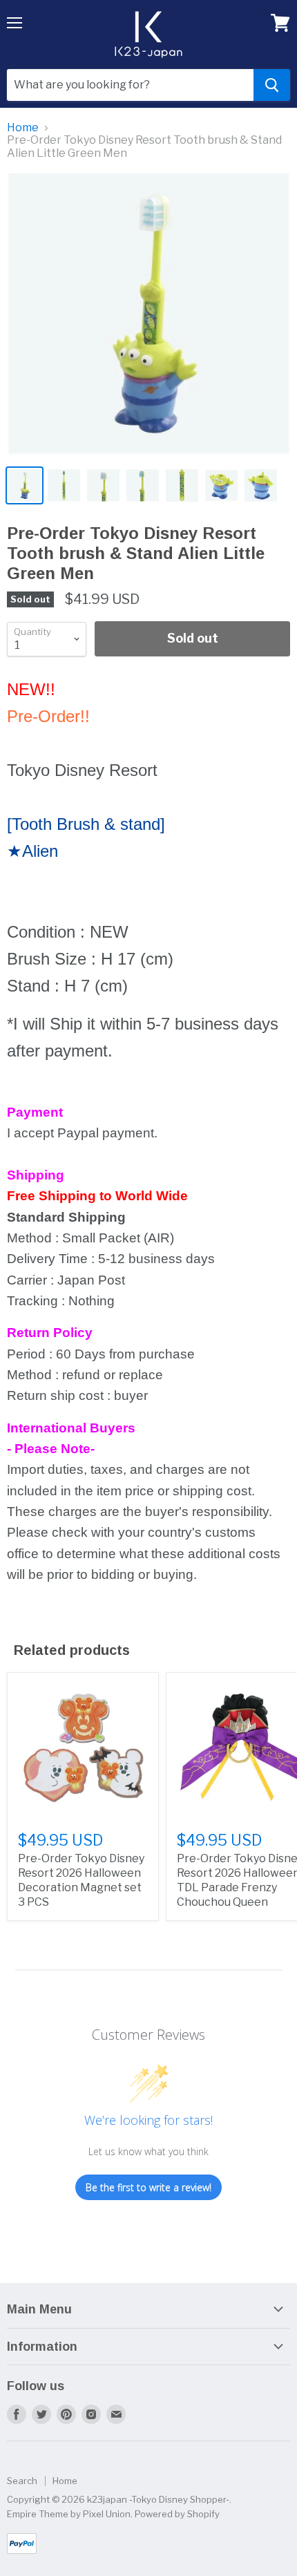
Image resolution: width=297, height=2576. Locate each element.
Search (22, 2481)
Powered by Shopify (177, 2514)
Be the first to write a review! (148, 2187)
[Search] (272, 85)
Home (23, 128)
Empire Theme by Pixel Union (69, 2514)
